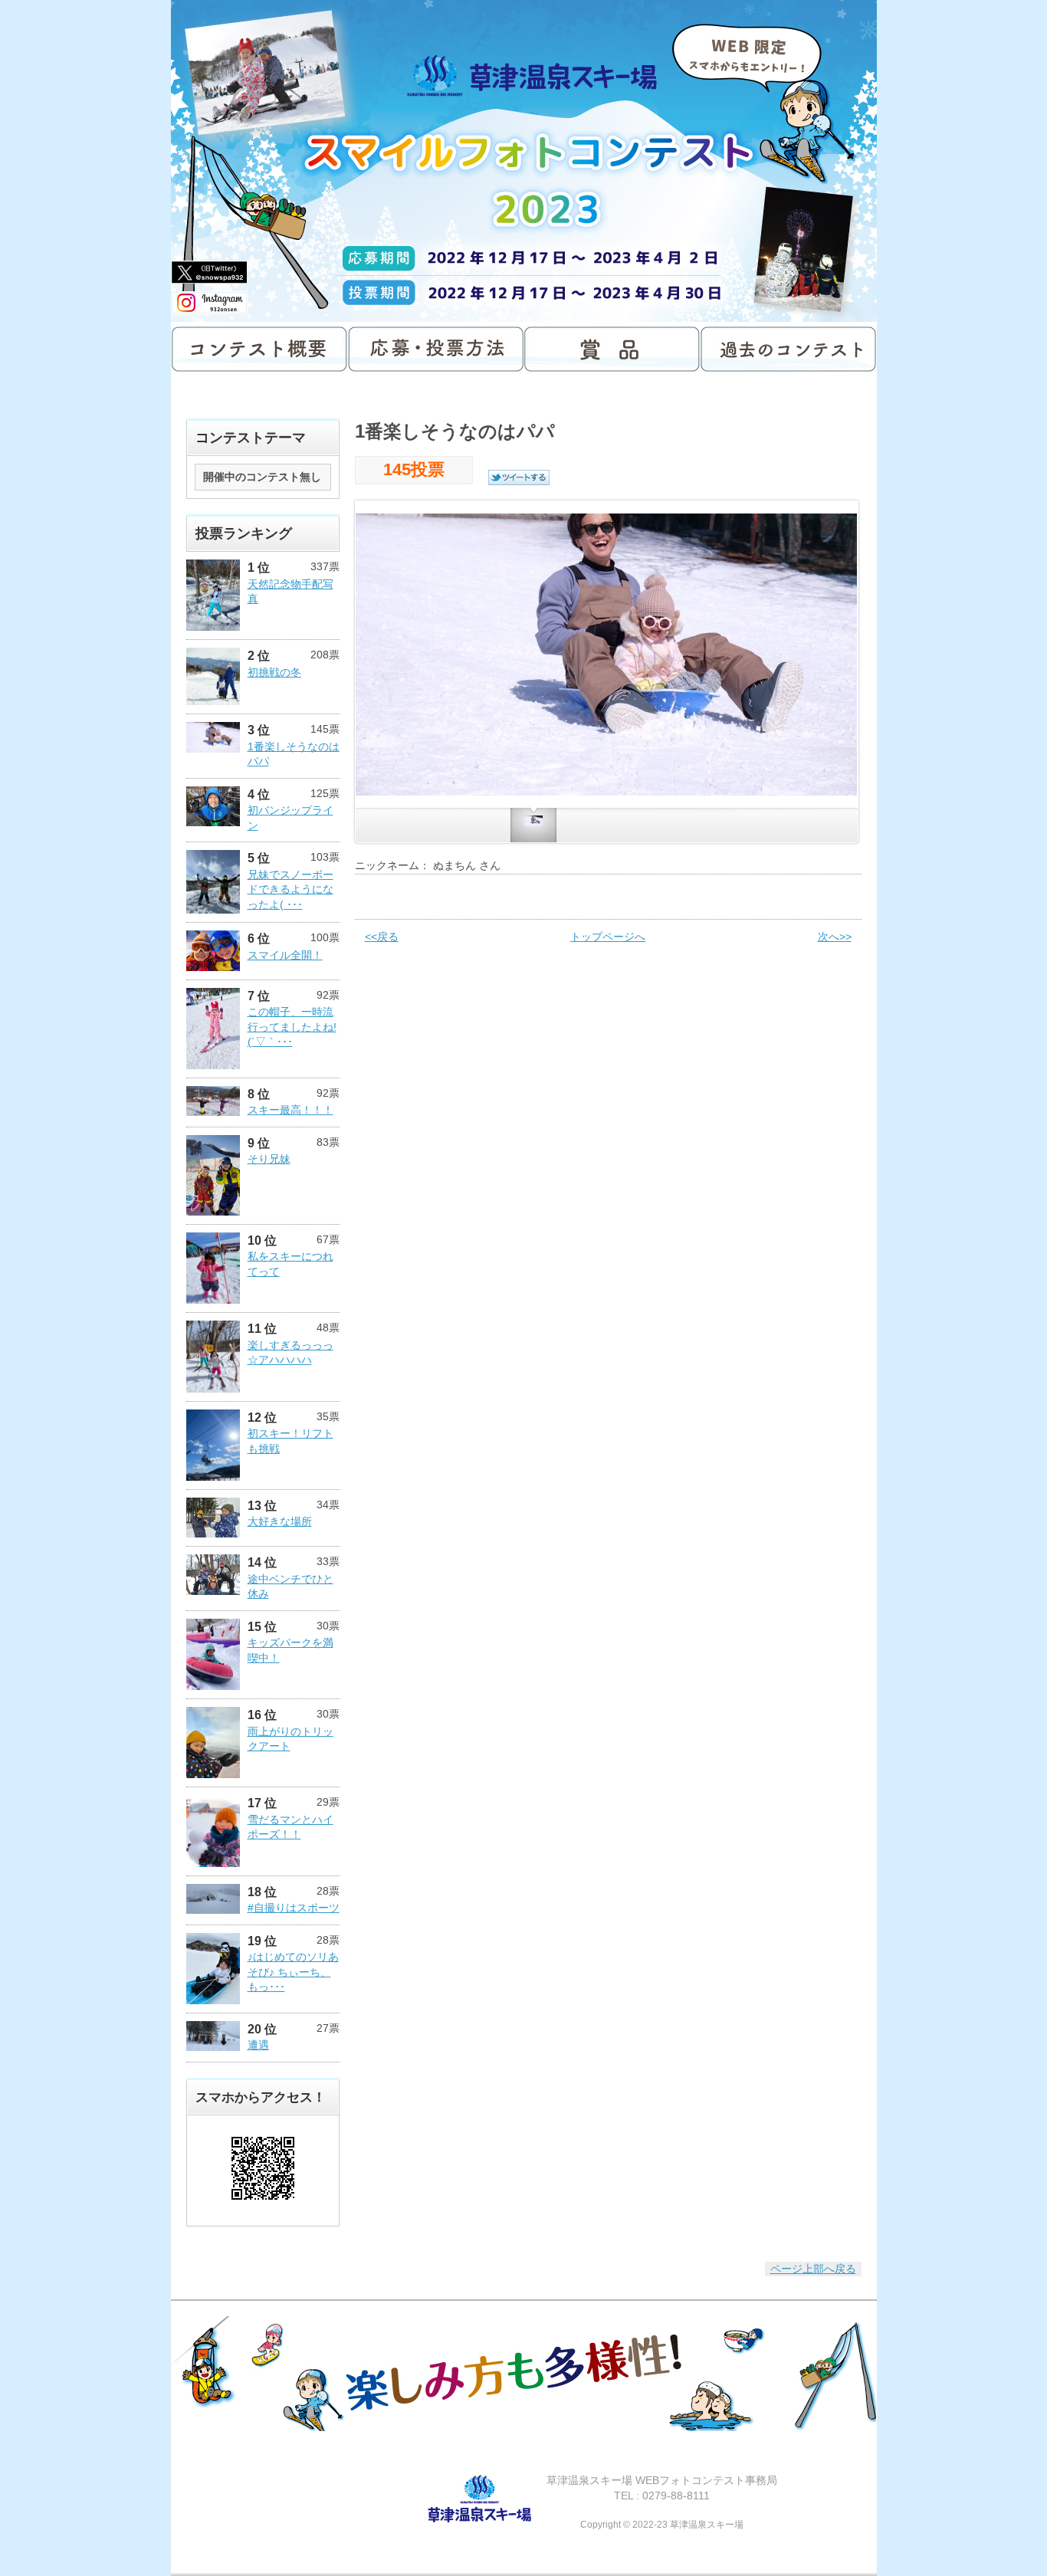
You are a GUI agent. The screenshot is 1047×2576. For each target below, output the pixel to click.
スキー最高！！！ (290, 1110)
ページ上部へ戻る (813, 2269)
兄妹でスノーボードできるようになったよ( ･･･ (290, 889)
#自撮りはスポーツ (294, 1908)
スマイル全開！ (285, 955)
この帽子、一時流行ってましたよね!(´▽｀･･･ (292, 1027)
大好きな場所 (280, 1521)
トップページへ (608, 937)
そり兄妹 (269, 1159)
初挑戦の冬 (274, 672)
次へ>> (835, 937)
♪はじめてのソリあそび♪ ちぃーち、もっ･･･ (293, 1972)
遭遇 (258, 2045)
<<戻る (382, 937)
